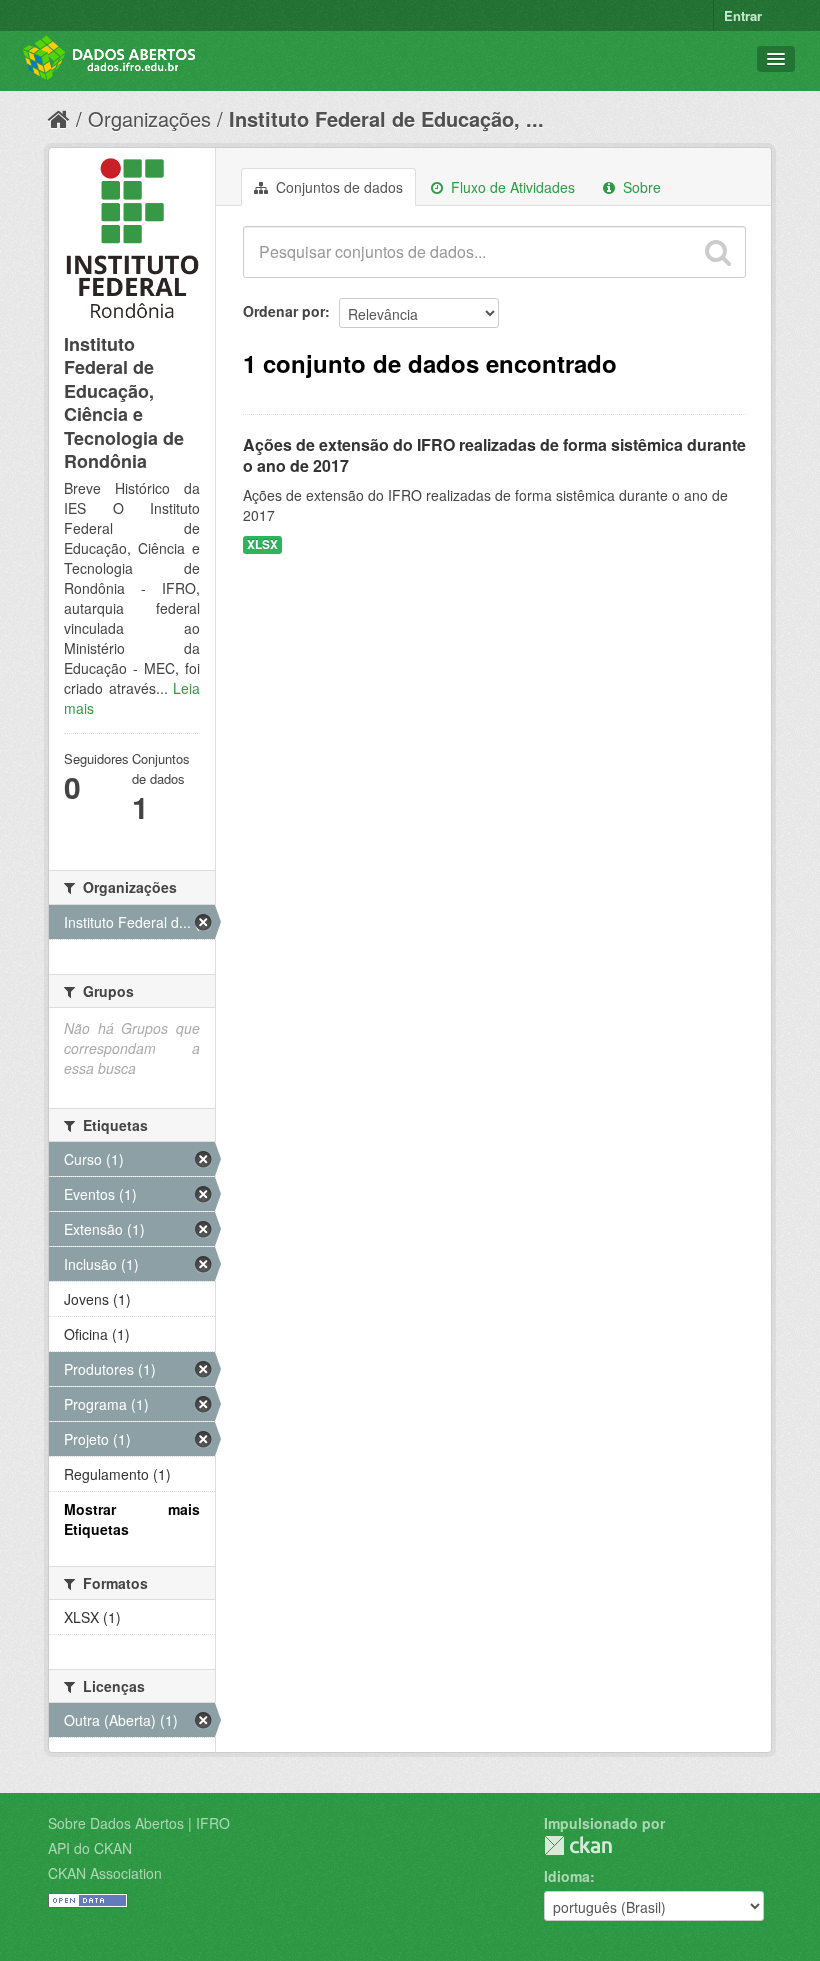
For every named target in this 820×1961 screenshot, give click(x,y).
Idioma (567, 1876)
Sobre (640, 187)
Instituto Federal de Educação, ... (386, 118)
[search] (718, 252)
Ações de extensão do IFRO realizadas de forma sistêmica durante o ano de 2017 (494, 455)
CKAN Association (105, 1873)
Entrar (743, 15)
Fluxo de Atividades (511, 187)
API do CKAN (90, 1848)
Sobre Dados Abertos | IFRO (139, 1823)
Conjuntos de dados (337, 187)
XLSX (262, 544)
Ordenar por (284, 311)
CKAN (578, 1845)
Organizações (149, 118)
